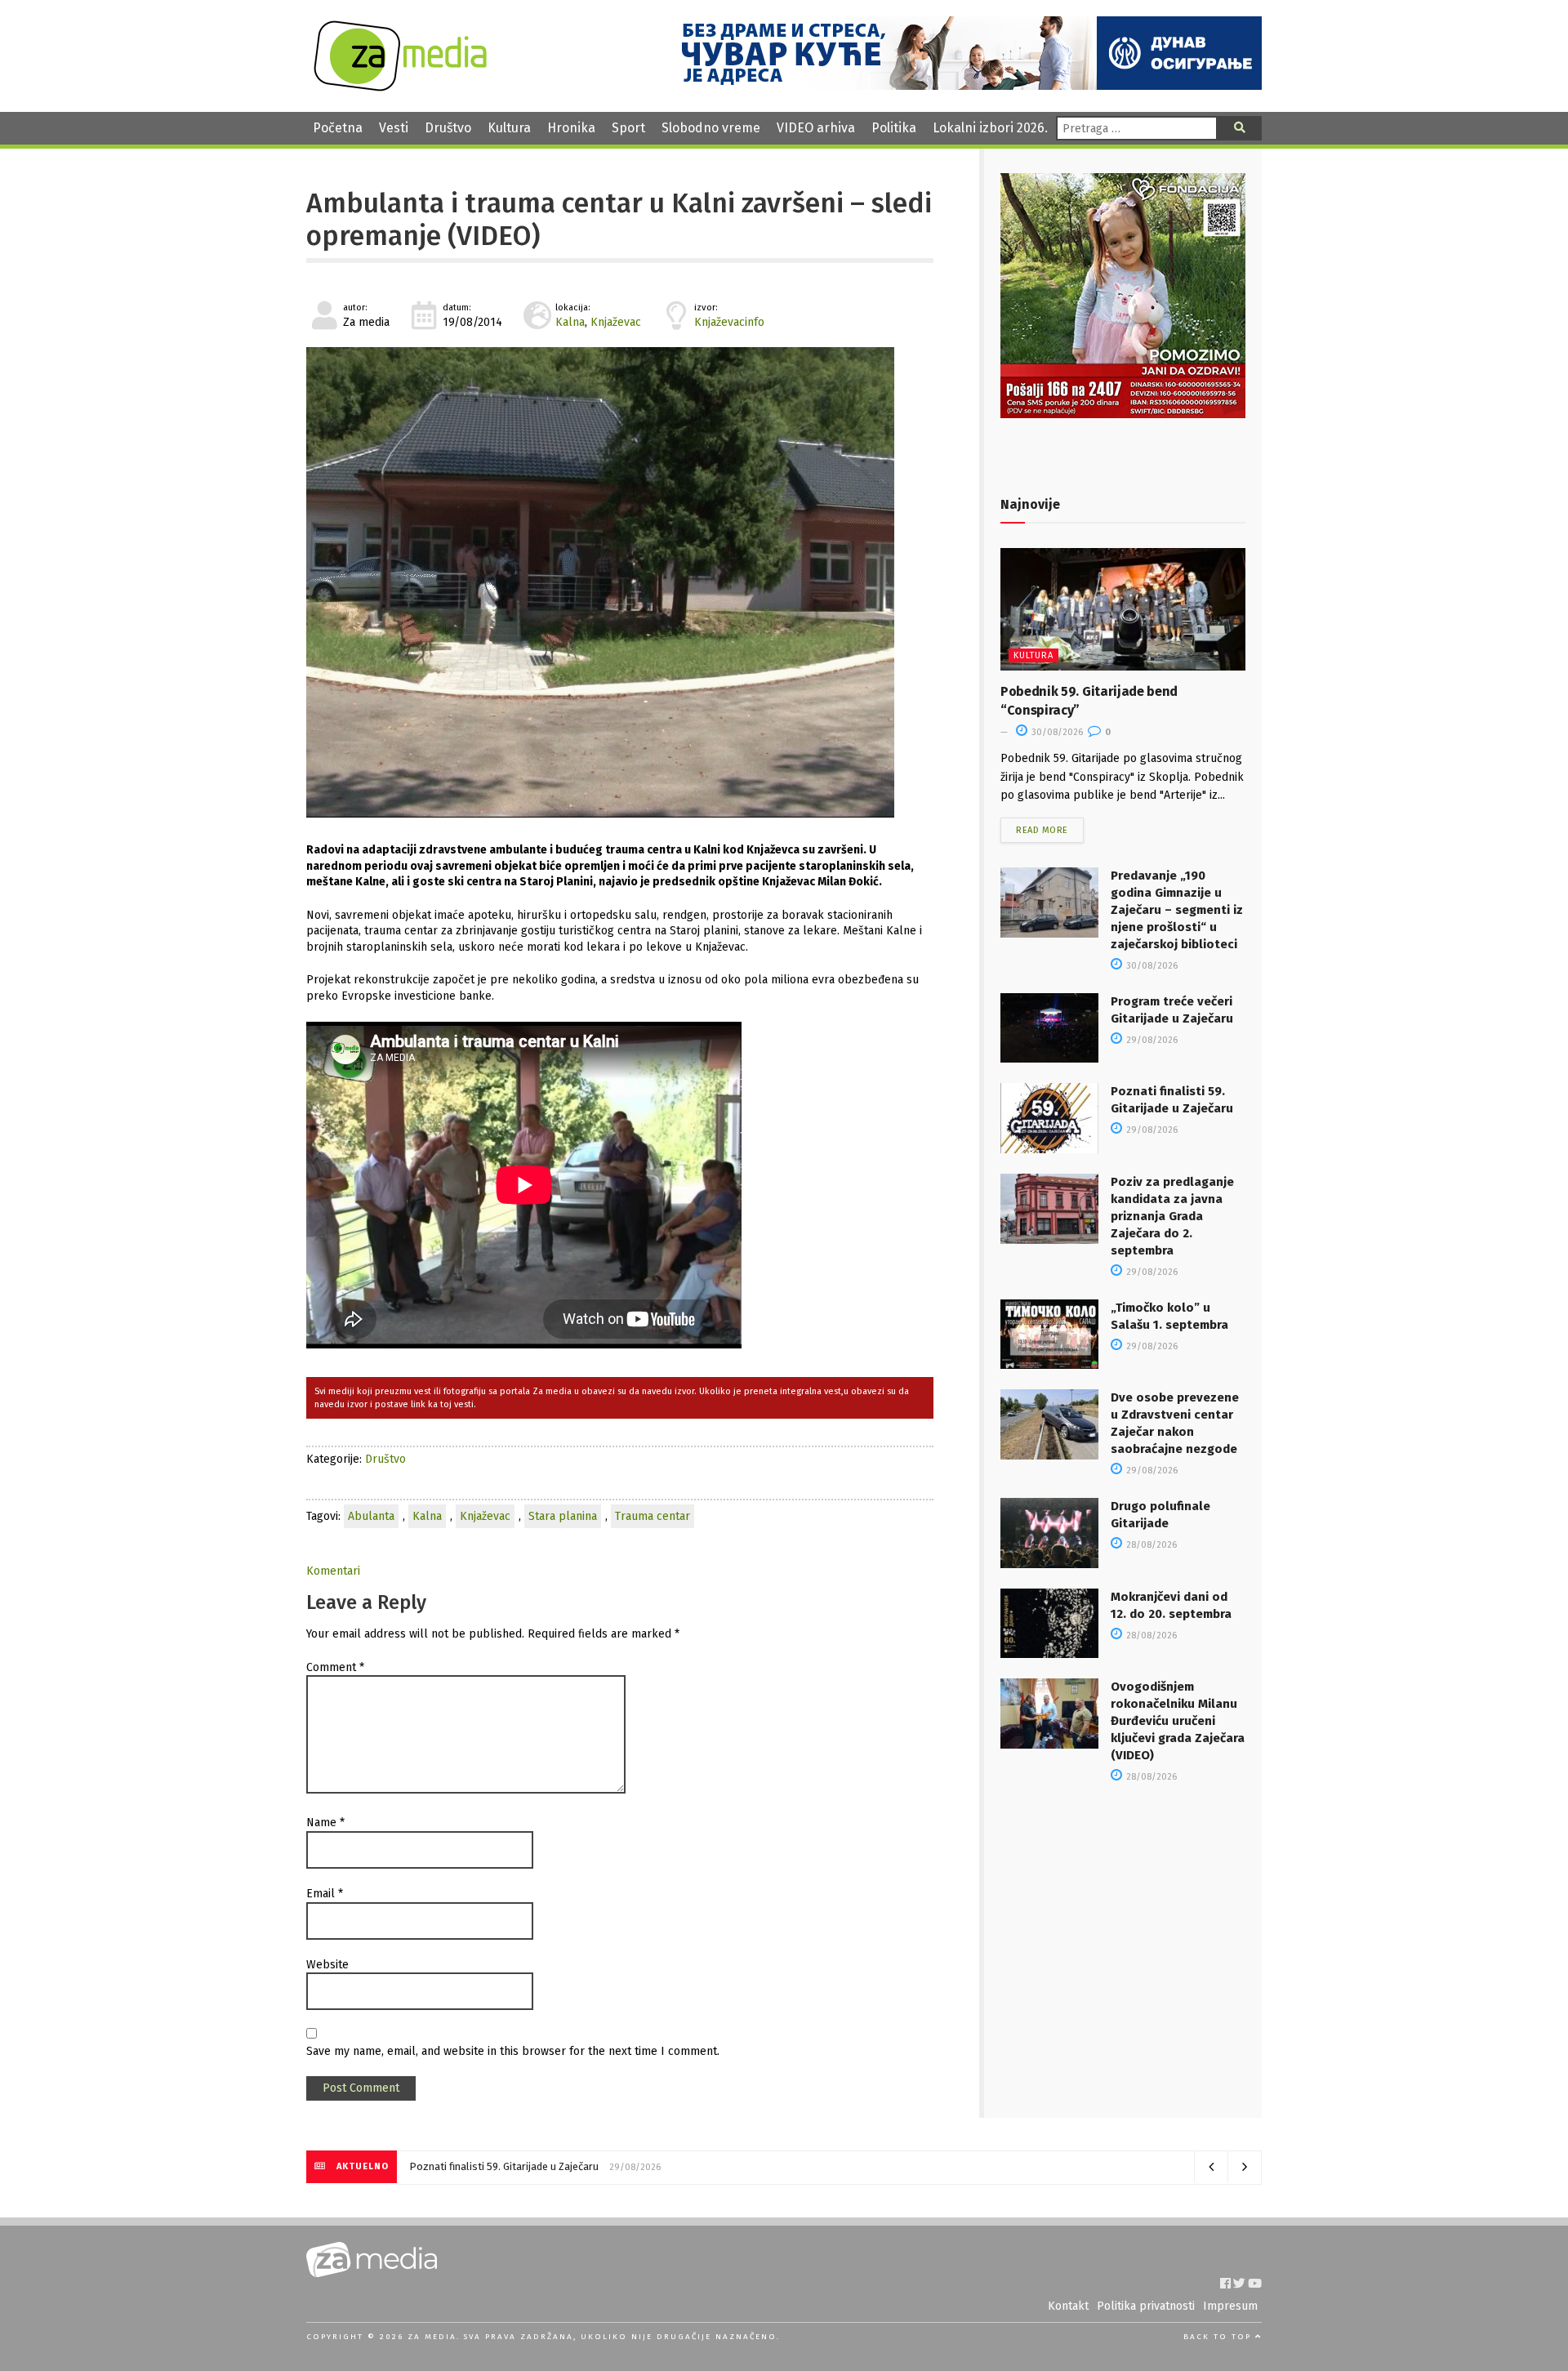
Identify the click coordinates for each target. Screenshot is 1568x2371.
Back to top (1219, 2337)
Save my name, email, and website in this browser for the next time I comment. (513, 2051)
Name (325, 1823)
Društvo (448, 128)
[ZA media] (400, 87)
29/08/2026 (1151, 1040)
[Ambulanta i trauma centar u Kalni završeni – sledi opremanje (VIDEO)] (620, 582)
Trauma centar (653, 1516)
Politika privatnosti (1146, 2306)
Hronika (571, 128)
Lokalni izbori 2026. (990, 128)
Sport (628, 128)
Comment (335, 1667)
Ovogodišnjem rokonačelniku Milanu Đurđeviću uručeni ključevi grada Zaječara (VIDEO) (1178, 1721)
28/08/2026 (1150, 1545)
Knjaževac (616, 322)
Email (325, 1894)
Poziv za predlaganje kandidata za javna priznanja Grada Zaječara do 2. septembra (1172, 1216)
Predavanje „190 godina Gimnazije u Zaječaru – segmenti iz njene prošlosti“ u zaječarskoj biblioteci (1177, 910)
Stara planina (563, 1516)
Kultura (509, 128)
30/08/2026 (1056, 732)
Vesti (394, 128)
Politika (894, 128)
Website (327, 1965)
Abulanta (371, 1516)
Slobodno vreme (711, 128)
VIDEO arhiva (816, 128)
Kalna (570, 322)
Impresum (1230, 2306)
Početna (338, 128)
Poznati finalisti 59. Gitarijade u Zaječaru (504, 2166)
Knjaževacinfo (729, 322)
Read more (1042, 830)
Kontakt (1068, 2306)
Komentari (333, 1571)
